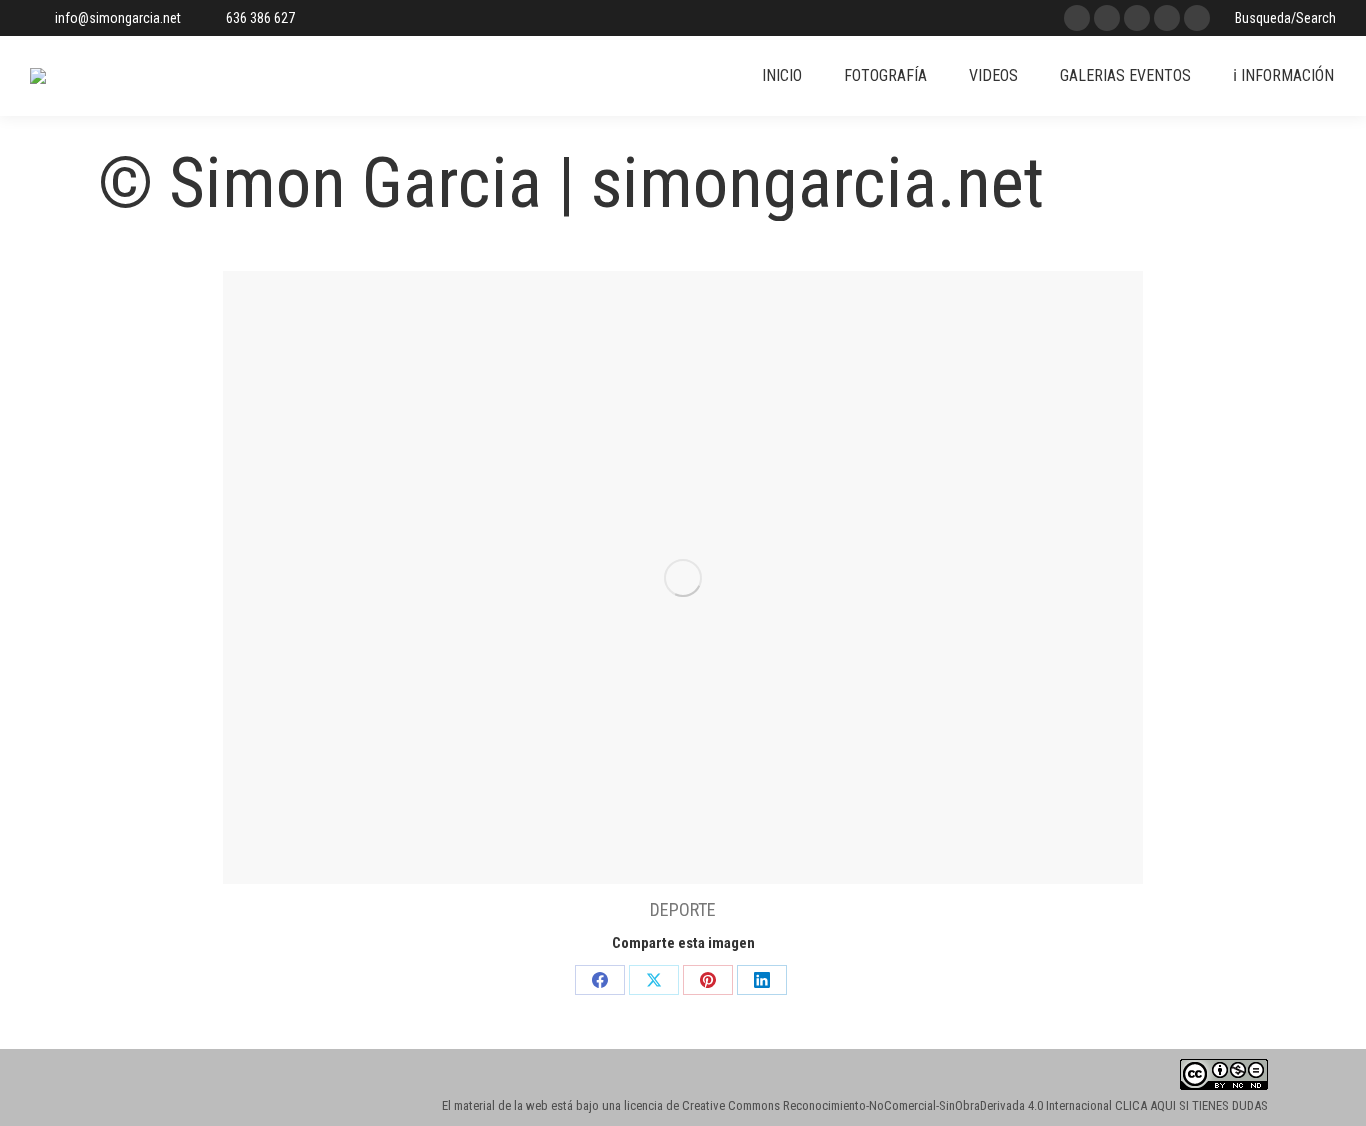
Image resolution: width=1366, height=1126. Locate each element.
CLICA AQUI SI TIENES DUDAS (1191, 1105)
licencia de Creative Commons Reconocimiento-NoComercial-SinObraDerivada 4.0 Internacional (868, 1105)
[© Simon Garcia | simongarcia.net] (683, 577)
